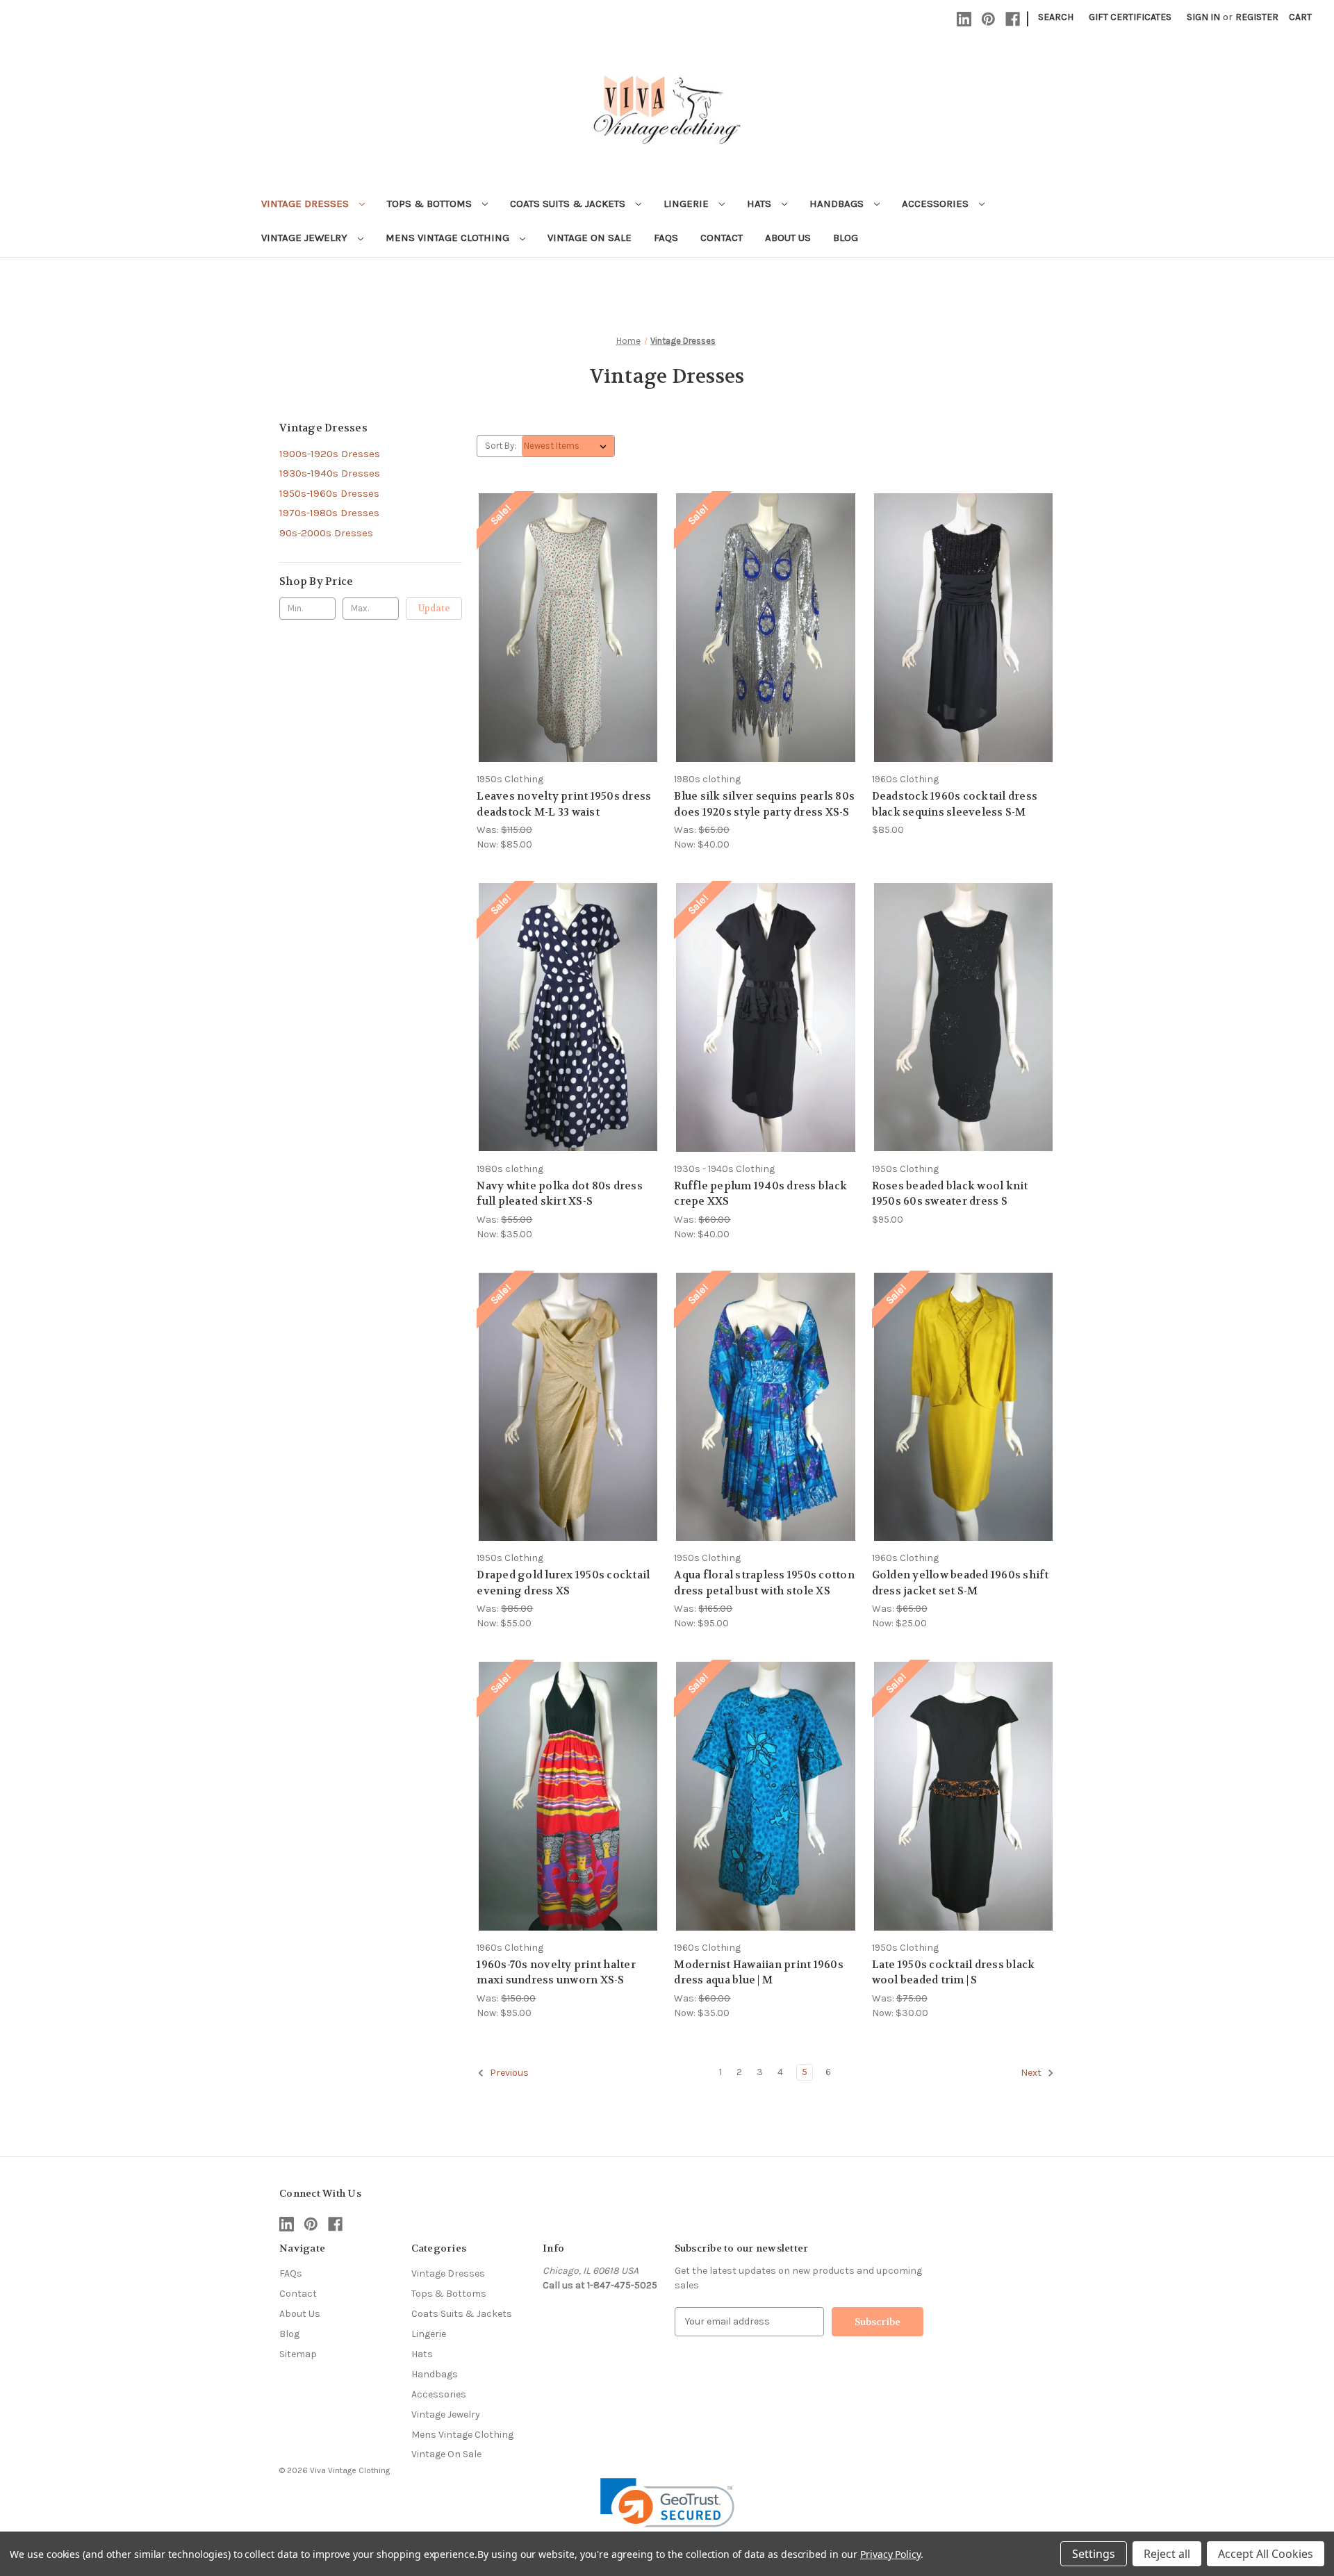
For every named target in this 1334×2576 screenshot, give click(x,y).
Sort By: (501, 446)
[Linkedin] (964, 19)
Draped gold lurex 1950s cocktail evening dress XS (563, 1583)
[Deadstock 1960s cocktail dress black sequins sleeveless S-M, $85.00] (963, 628)
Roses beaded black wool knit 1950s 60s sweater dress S (950, 1194)
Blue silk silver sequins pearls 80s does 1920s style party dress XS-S (764, 804)
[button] (667, 2512)
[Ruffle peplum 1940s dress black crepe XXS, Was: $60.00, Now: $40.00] (765, 1017)
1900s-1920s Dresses (330, 454)
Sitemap (298, 2354)
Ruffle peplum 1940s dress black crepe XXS (760, 1194)
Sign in (1203, 17)
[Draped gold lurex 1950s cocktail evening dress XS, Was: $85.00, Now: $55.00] (568, 1407)
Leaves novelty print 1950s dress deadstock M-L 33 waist (564, 804)
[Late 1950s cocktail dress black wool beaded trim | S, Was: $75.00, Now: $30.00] (963, 1796)
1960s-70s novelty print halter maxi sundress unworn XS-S (556, 1973)
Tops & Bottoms (431, 204)
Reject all (1167, 2554)
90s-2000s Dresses (326, 533)
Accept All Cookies (1266, 2554)
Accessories (937, 204)
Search (1056, 17)
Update (434, 608)
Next (1032, 2073)
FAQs (666, 238)
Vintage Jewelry (306, 238)
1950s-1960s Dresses (329, 493)
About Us (788, 238)
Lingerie (687, 204)
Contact (722, 238)
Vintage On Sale (590, 238)
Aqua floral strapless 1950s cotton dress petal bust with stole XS (764, 1583)
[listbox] (568, 446)
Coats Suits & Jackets (569, 204)
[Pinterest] (988, 19)
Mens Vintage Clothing (449, 238)
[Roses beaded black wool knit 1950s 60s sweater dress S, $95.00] (963, 1017)
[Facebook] (1013, 19)
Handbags (838, 204)
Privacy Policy (890, 2554)
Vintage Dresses (306, 204)
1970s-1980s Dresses (329, 513)
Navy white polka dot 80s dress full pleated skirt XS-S (560, 1194)
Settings (1094, 2554)
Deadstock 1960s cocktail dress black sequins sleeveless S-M (955, 804)
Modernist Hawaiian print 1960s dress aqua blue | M (759, 1973)
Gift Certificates (1130, 17)
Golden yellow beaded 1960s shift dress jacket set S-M (961, 1583)
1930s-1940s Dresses (330, 473)
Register (1257, 17)
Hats (760, 204)
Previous (508, 2073)
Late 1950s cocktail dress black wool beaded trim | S (954, 1973)
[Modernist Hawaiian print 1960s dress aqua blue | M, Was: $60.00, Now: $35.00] (765, 1796)
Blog (846, 238)
